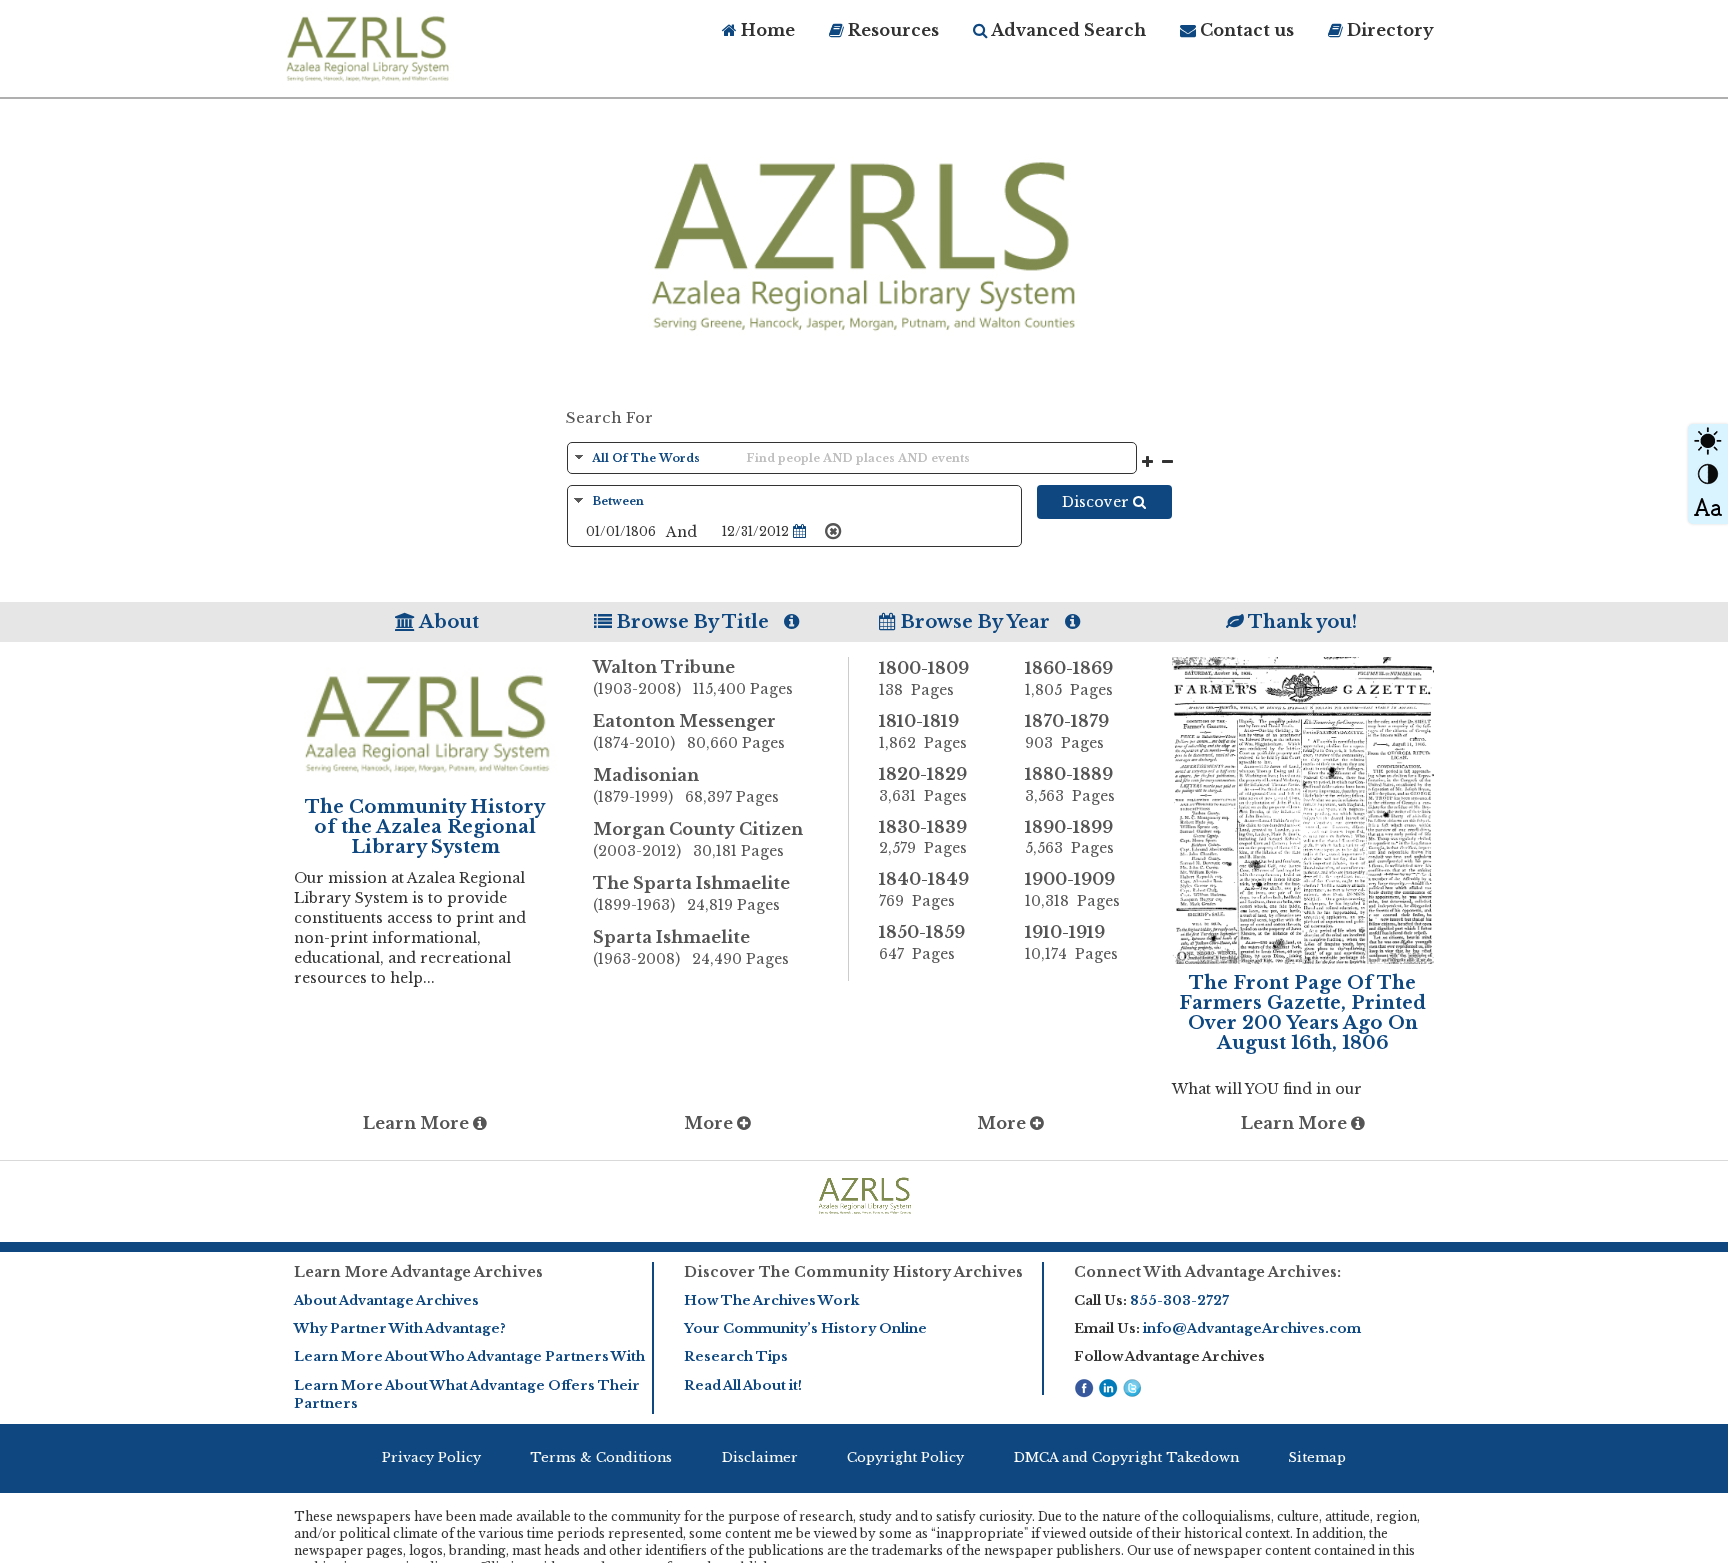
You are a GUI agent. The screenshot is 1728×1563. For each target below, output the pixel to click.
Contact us (1245, 30)
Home (766, 30)
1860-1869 (1069, 678)
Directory (1388, 30)
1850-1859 (922, 942)
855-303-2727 (1179, 1300)
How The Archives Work (771, 1300)
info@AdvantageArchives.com (1252, 1328)
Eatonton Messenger (689, 731)
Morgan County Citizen (698, 839)
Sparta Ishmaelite (691, 947)
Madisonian (686, 785)
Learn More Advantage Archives (418, 1272)
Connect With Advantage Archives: (1207, 1272)
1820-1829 (923, 784)
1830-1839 (923, 837)
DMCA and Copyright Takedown (1126, 1457)
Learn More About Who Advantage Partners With (469, 1356)
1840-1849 (924, 889)
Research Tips (736, 1356)
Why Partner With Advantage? (400, 1328)
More (710, 1123)
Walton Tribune (693, 677)
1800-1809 (924, 678)
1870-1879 (1067, 731)
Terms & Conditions (601, 1457)
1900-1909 (1072, 889)
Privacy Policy (431, 1457)
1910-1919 (1071, 942)
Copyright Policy (905, 1457)
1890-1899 (1069, 837)
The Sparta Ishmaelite (691, 893)
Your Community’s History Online (805, 1328)
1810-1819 (923, 731)
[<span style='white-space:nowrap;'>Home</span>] (404, 46)
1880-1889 (1070, 784)
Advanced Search (1067, 30)
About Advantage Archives (386, 1300)
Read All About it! (743, 1385)
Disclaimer (760, 1457)
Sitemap (1317, 1457)
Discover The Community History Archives (853, 1272)
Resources (891, 30)
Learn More (418, 1123)
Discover (1097, 502)
